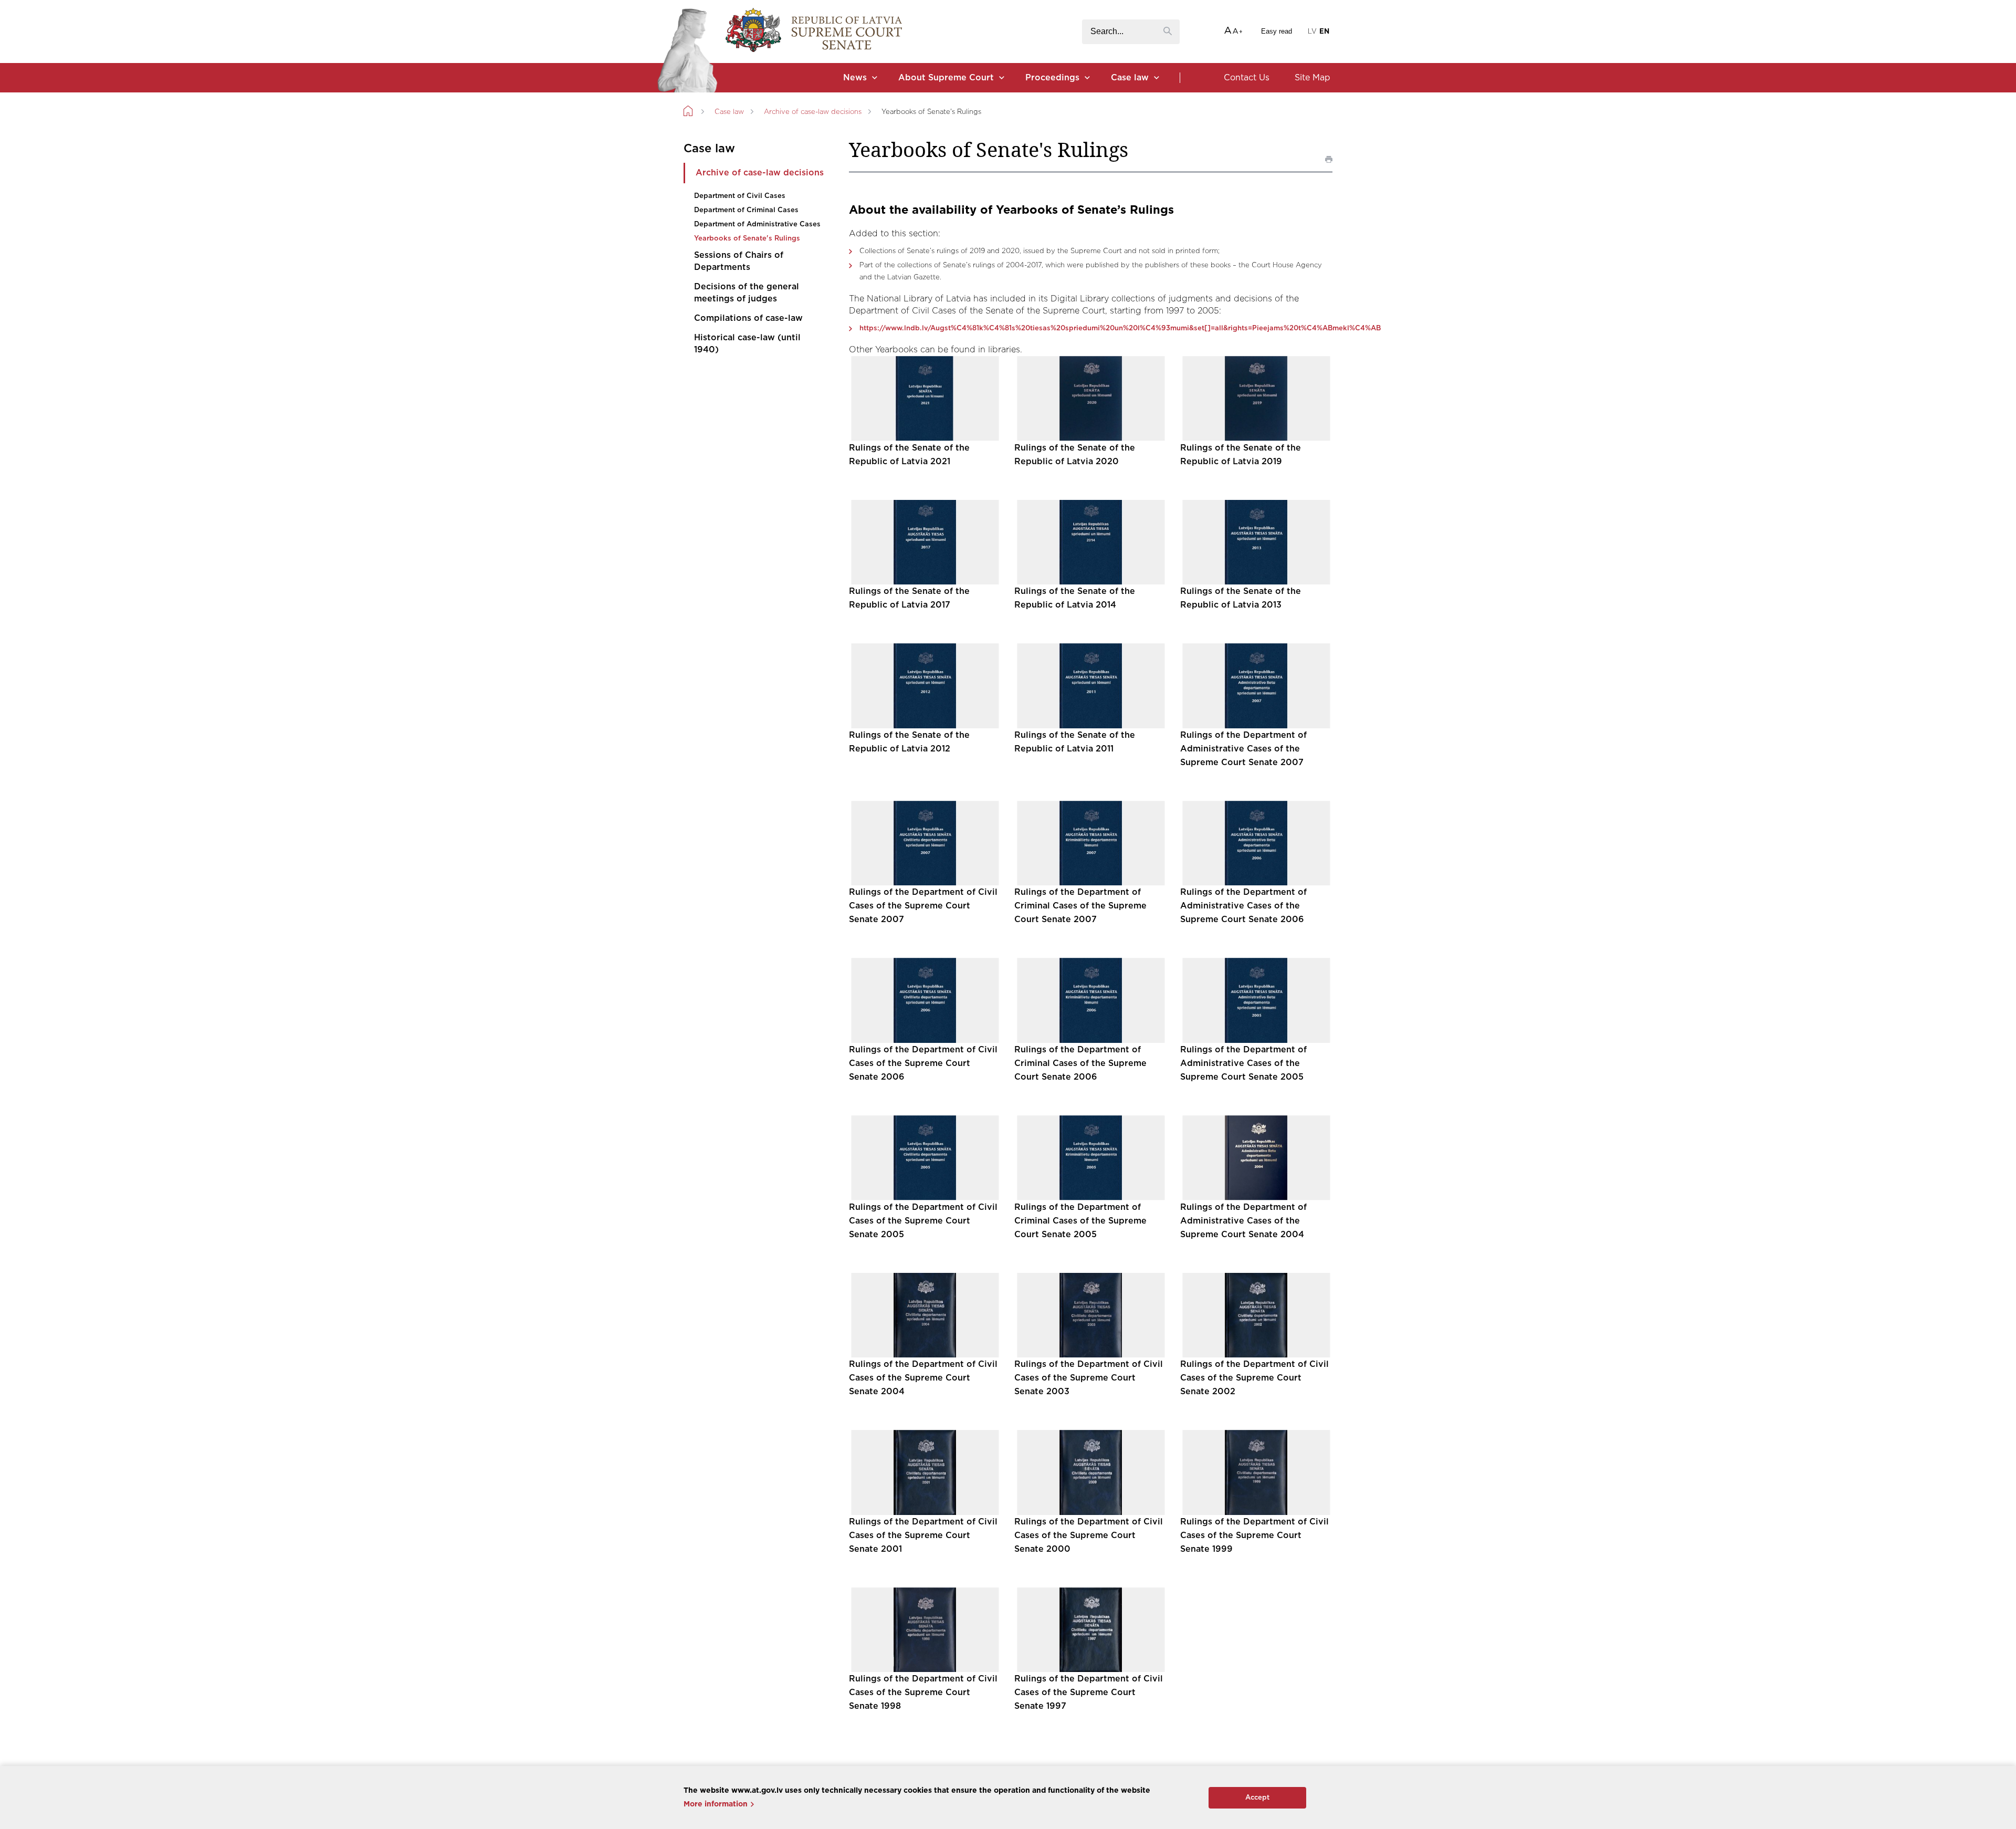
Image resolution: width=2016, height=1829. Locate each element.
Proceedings (1052, 78)
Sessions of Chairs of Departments (739, 261)
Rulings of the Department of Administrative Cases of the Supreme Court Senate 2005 (1243, 1063)
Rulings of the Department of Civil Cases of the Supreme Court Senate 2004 (923, 1378)
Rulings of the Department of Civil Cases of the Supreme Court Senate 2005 (923, 1221)
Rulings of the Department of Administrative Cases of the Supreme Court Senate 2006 (1243, 906)
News (855, 78)
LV (1312, 32)
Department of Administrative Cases (757, 224)
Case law (1130, 78)
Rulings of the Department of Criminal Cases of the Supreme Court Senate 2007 (1080, 906)
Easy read (1277, 31)
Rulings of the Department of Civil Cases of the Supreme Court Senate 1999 (1254, 1535)
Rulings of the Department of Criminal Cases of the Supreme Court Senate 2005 (1080, 1221)
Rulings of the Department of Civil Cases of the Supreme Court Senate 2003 (1089, 1378)
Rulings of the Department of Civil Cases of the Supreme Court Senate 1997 (1089, 1692)
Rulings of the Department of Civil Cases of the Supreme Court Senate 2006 (923, 1063)
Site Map (1312, 78)
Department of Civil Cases (740, 196)
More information (716, 1804)
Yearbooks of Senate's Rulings (747, 239)
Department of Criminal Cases (746, 210)
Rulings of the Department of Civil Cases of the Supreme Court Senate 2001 (923, 1535)
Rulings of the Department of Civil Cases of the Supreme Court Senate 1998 (923, 1692)
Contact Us (1247, 78)
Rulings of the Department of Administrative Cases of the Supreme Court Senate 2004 (1243, 1221)
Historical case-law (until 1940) (747, 344)
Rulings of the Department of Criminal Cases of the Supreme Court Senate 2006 (1080, 1063)
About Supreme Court (946, 78)
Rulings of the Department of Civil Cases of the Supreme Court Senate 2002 (1254, 1378)
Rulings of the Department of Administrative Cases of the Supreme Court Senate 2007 (1243, 749)
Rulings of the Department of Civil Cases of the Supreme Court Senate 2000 (1089, 1535)
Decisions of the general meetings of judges (747, 293)
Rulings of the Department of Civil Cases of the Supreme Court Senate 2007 (923, 906)
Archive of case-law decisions (813, 112)
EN (1324, 32)
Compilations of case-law (748, 318)
